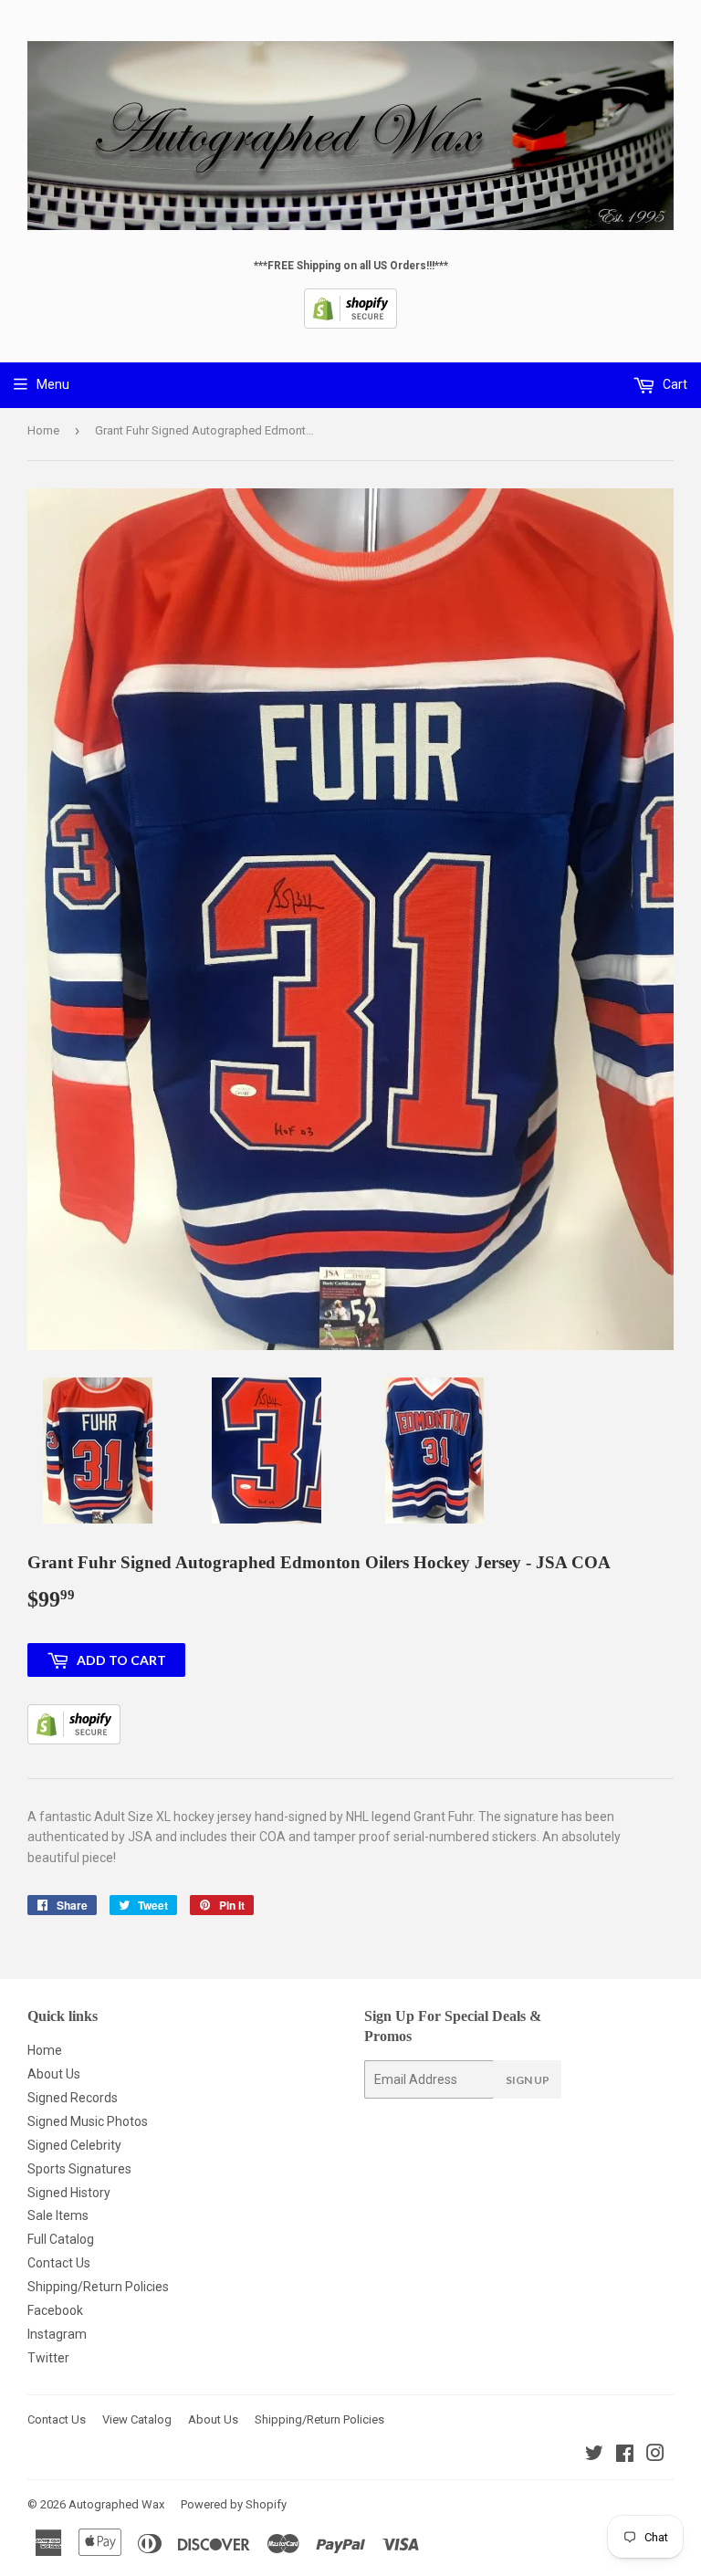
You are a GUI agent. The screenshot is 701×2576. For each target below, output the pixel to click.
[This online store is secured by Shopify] (350, 325)
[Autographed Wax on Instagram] (655, 2456)
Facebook (55, 2310)
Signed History (69, 2193)
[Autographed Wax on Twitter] (594, 2456)
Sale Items (58, 2215)
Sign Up (528, 2080)
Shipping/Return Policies (98, 2287)
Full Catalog (61, 2239)
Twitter (48, 2358)
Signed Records (73, 2098)
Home (43, 430)
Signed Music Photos (88, 2121)
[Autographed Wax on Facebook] (625, 2456)
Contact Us (59, 2263)
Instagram (57, 2334)
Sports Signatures (79, 2169)
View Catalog (137, 2419)
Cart (674, 384)
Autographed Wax (116, 2504)
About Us (54, 2074)
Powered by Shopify (234, 2504)
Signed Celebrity (74, 2145)
